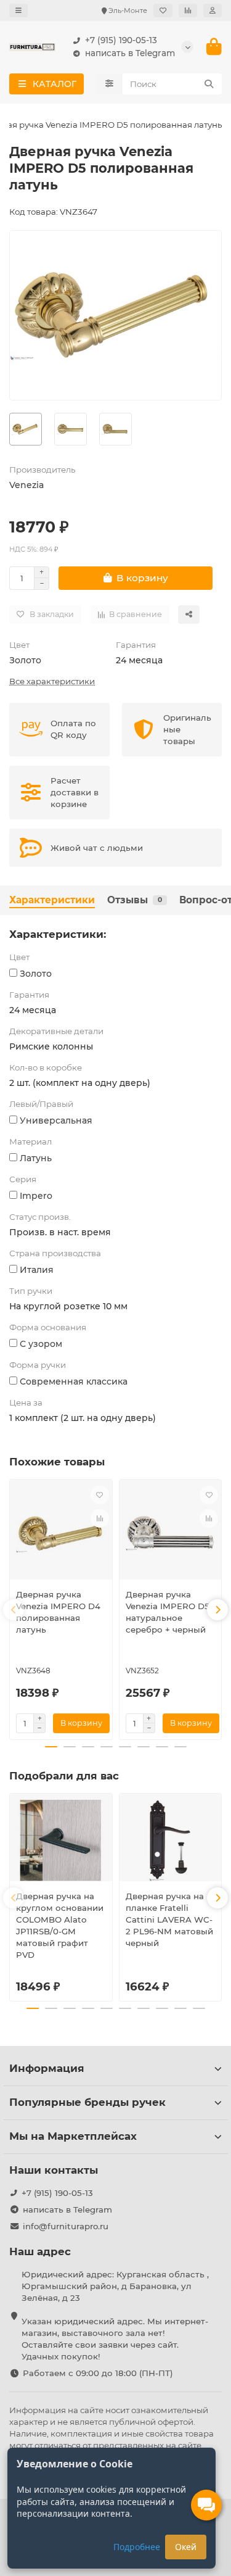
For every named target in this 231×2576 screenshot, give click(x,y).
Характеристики (52, 900)
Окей (186, 2547)
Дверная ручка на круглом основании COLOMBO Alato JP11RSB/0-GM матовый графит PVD (60, 1925)
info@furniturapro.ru (66, 2226)
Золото (25, 660)
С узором (41, 1344)
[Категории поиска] (109, 84)
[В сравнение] (100, 1518)
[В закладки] (100, 1495)
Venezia (26, 485)
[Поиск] (209, 84)
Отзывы (135, 900)
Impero (36, 1196)
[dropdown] (18, 10)
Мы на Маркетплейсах (73, 2136)
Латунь (36, 1158)
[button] (14, 1610)
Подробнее (137, 2547)
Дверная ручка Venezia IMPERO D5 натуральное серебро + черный (168, 1612)
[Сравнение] (188, 10)
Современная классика (74, 1381)
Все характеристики (52, 681)
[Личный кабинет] (213, 10)
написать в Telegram (130, 53)
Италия (37, 1270)
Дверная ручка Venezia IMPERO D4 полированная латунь (58, 1612)
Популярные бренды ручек (87, 2102)
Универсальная (56, 1120)
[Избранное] (163, 10)
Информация (47, 2068)
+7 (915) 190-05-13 (121, 40)
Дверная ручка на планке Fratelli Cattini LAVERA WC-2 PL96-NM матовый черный (169, 1920)
